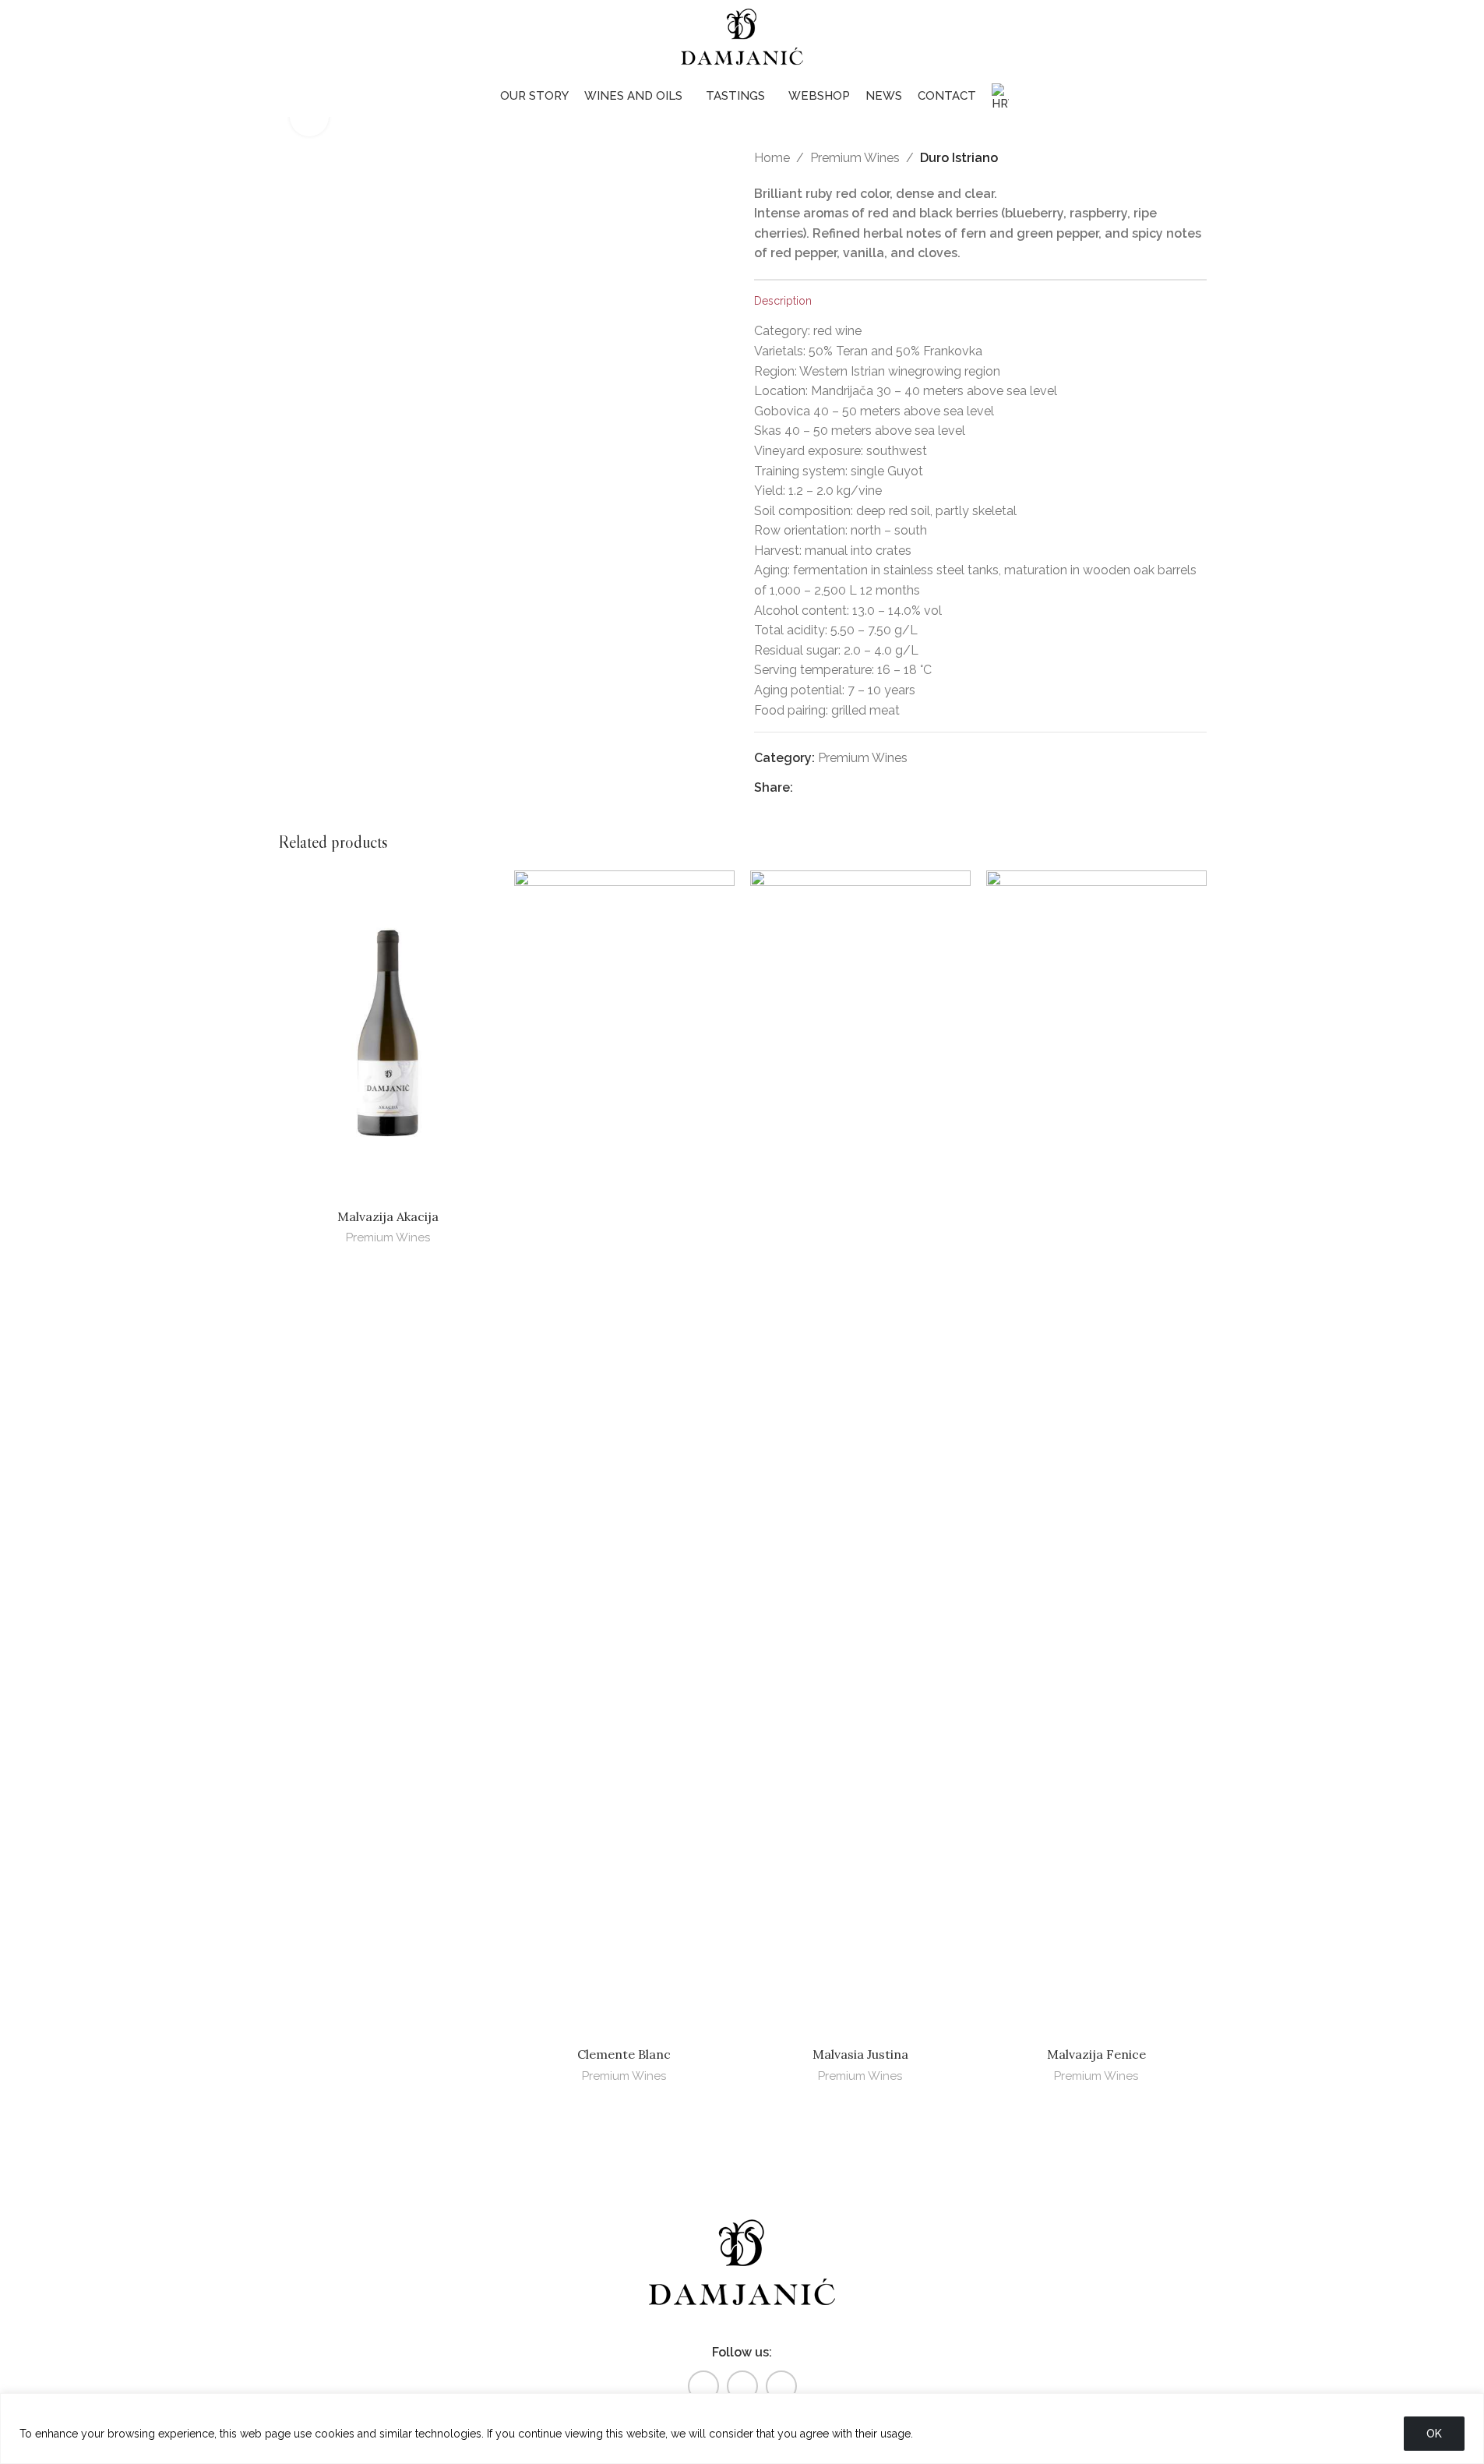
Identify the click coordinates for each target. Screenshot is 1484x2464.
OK (1434, 2434)
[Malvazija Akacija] (388, 1036)
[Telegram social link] (882, 787)
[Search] (1429, 39)
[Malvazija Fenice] (1096, 1455)
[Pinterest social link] (842, 788)
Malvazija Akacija (388, 1216)
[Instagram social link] (742, 2386)
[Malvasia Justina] (860, 1455)
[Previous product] (1160, 158)
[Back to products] (1179, 158)
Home (772, 158)
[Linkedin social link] (863, 787)
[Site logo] (742, 38)
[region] (742, 2429)
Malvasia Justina (860, 2054)
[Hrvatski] (1000, 98)
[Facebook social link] (802, 787)
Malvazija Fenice (1096, 2054)
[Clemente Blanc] (624, 1455)
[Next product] (1197, 158)
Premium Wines (855, 158)
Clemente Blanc (624, 2054)
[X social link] (821, 787)
